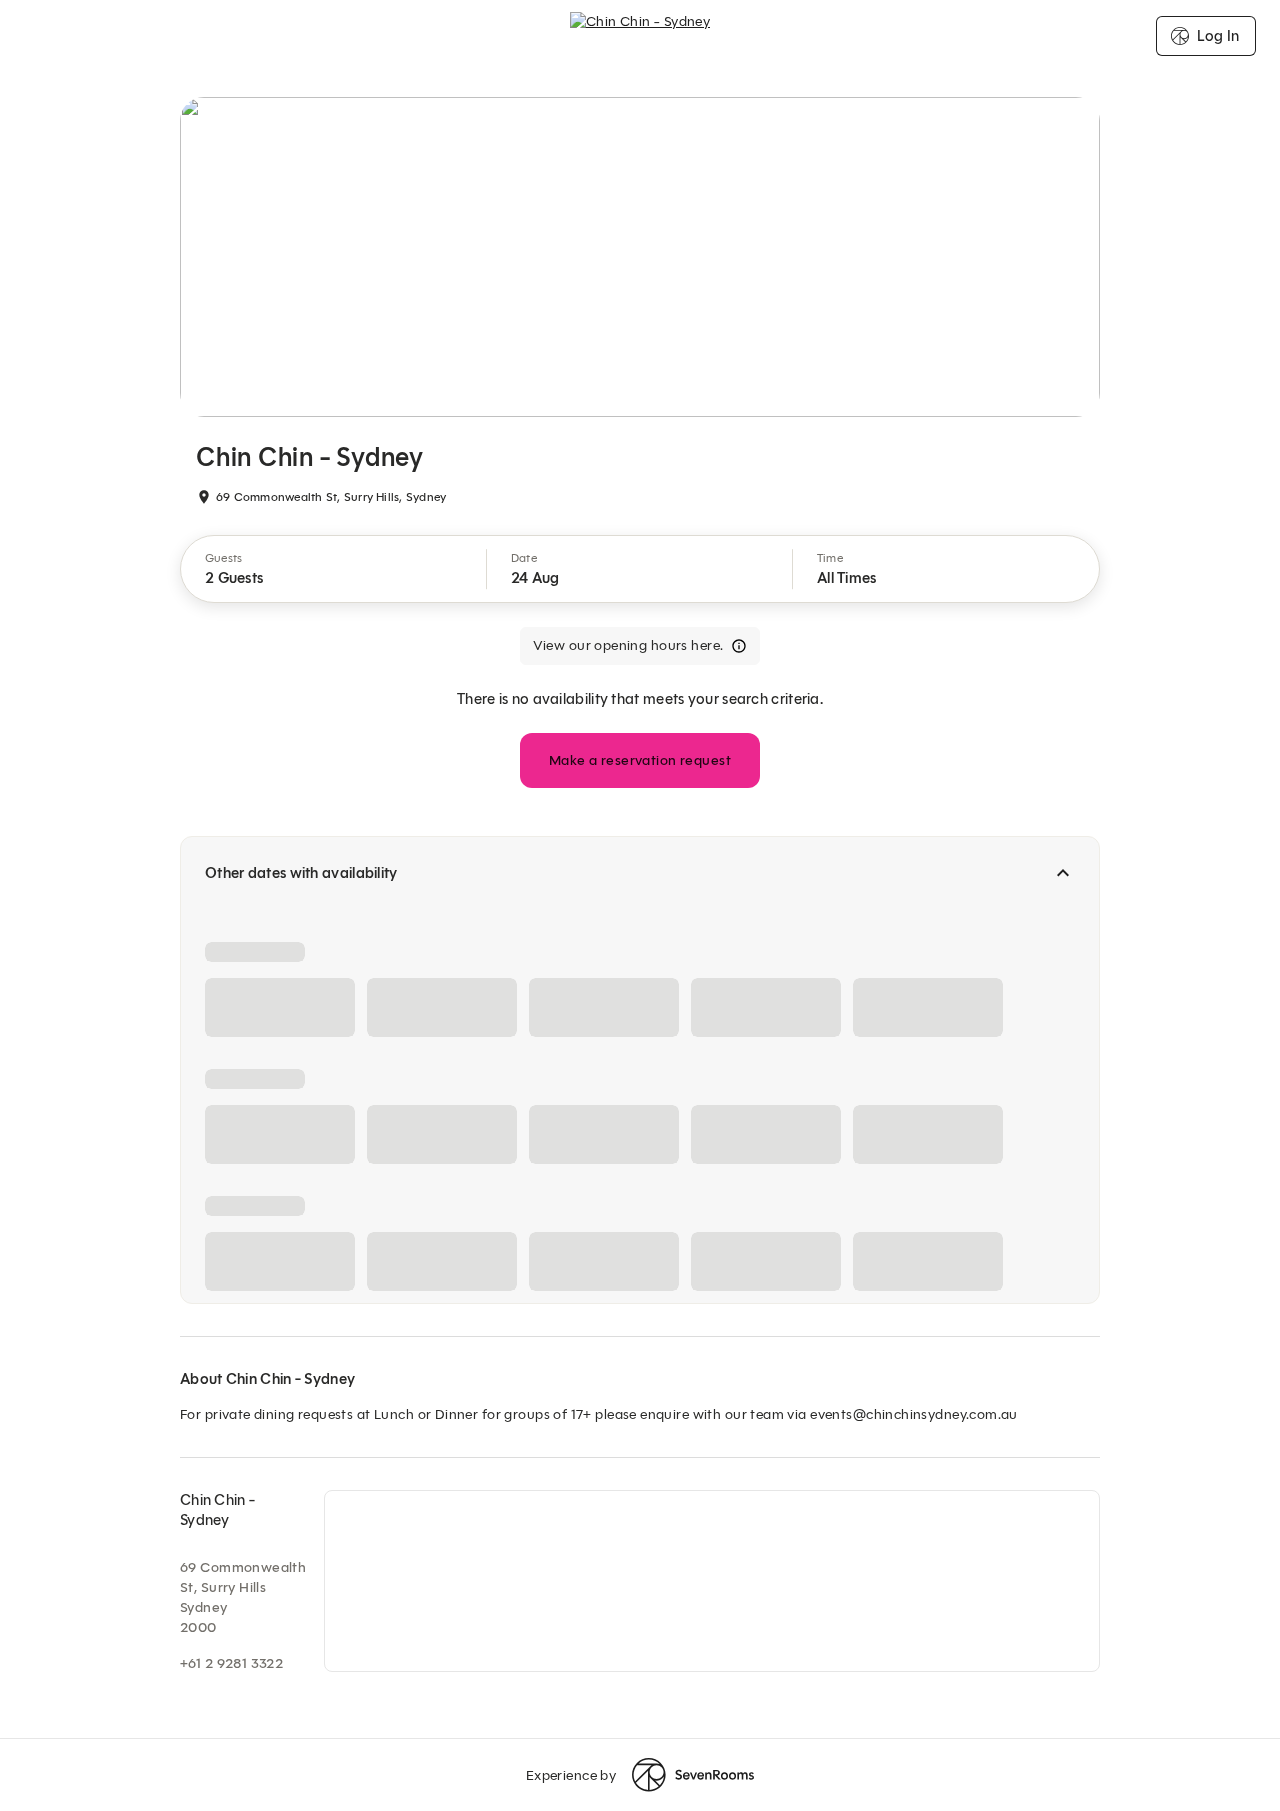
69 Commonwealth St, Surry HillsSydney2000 (243, 1597)
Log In (1218, 36)
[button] (334, 569)
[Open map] (712, 1581)
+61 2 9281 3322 (231, 1663)
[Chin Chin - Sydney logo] (640, 36)
